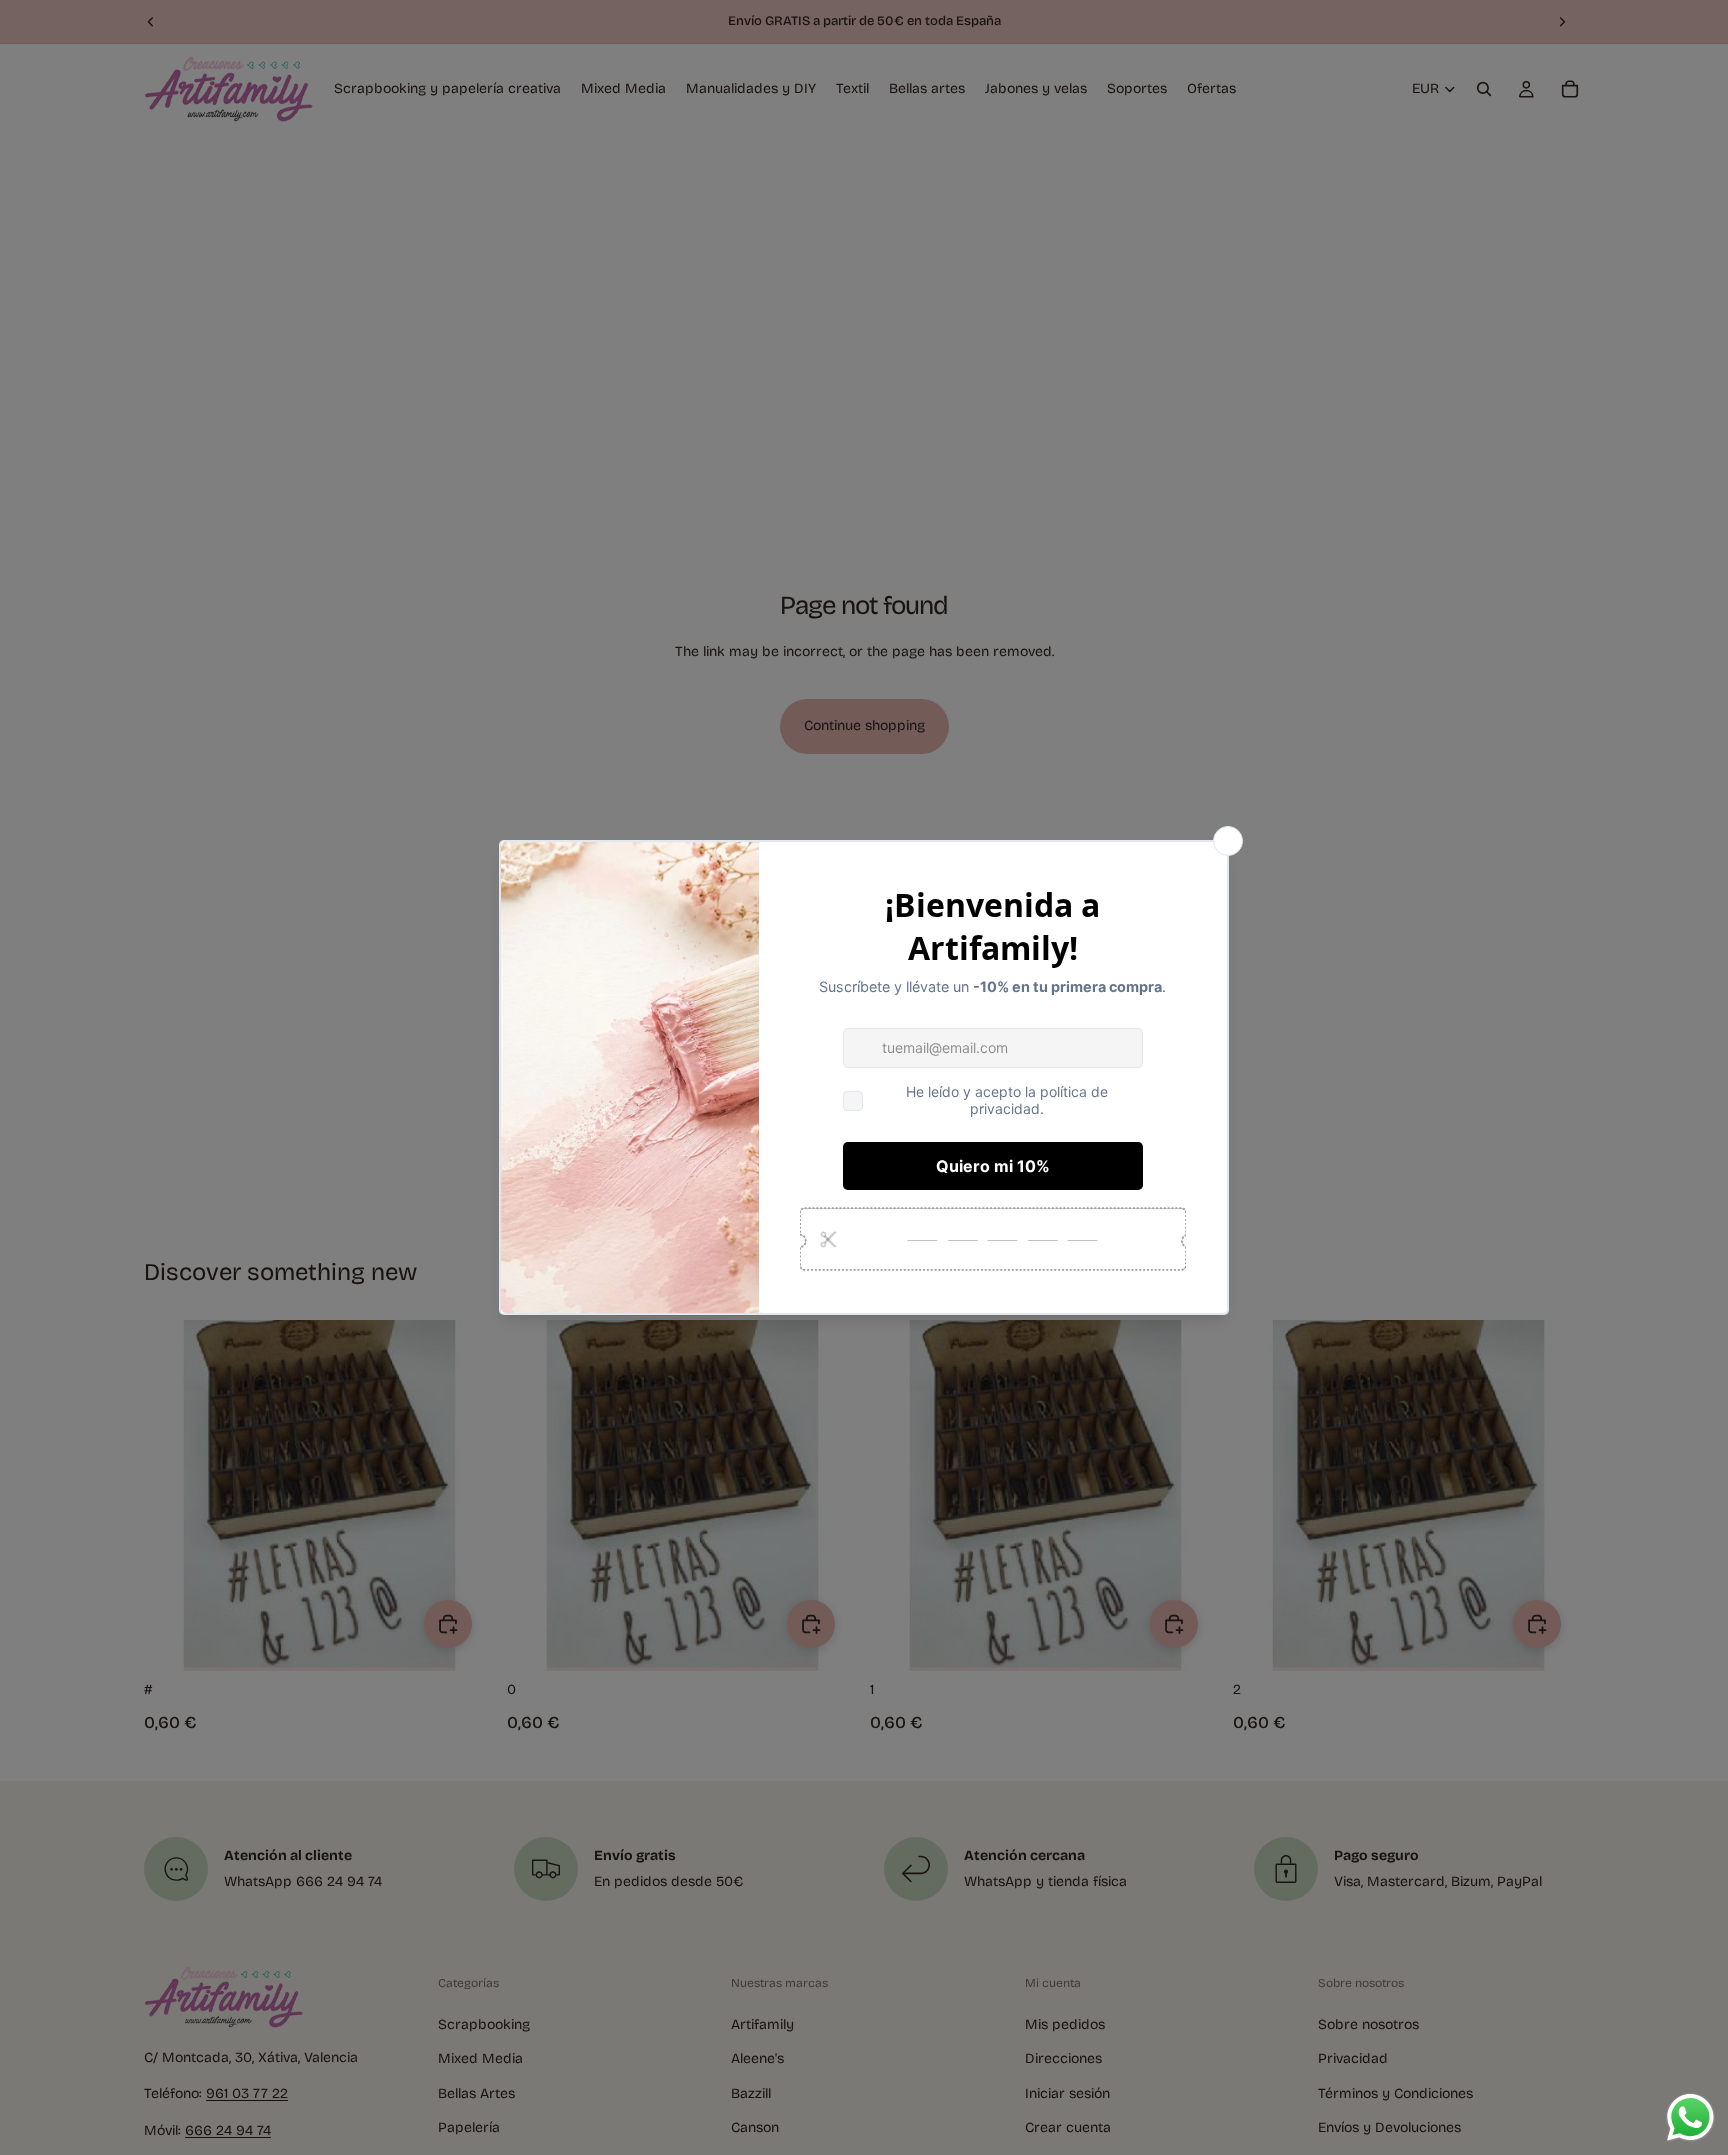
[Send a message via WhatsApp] (1690, 2117)
